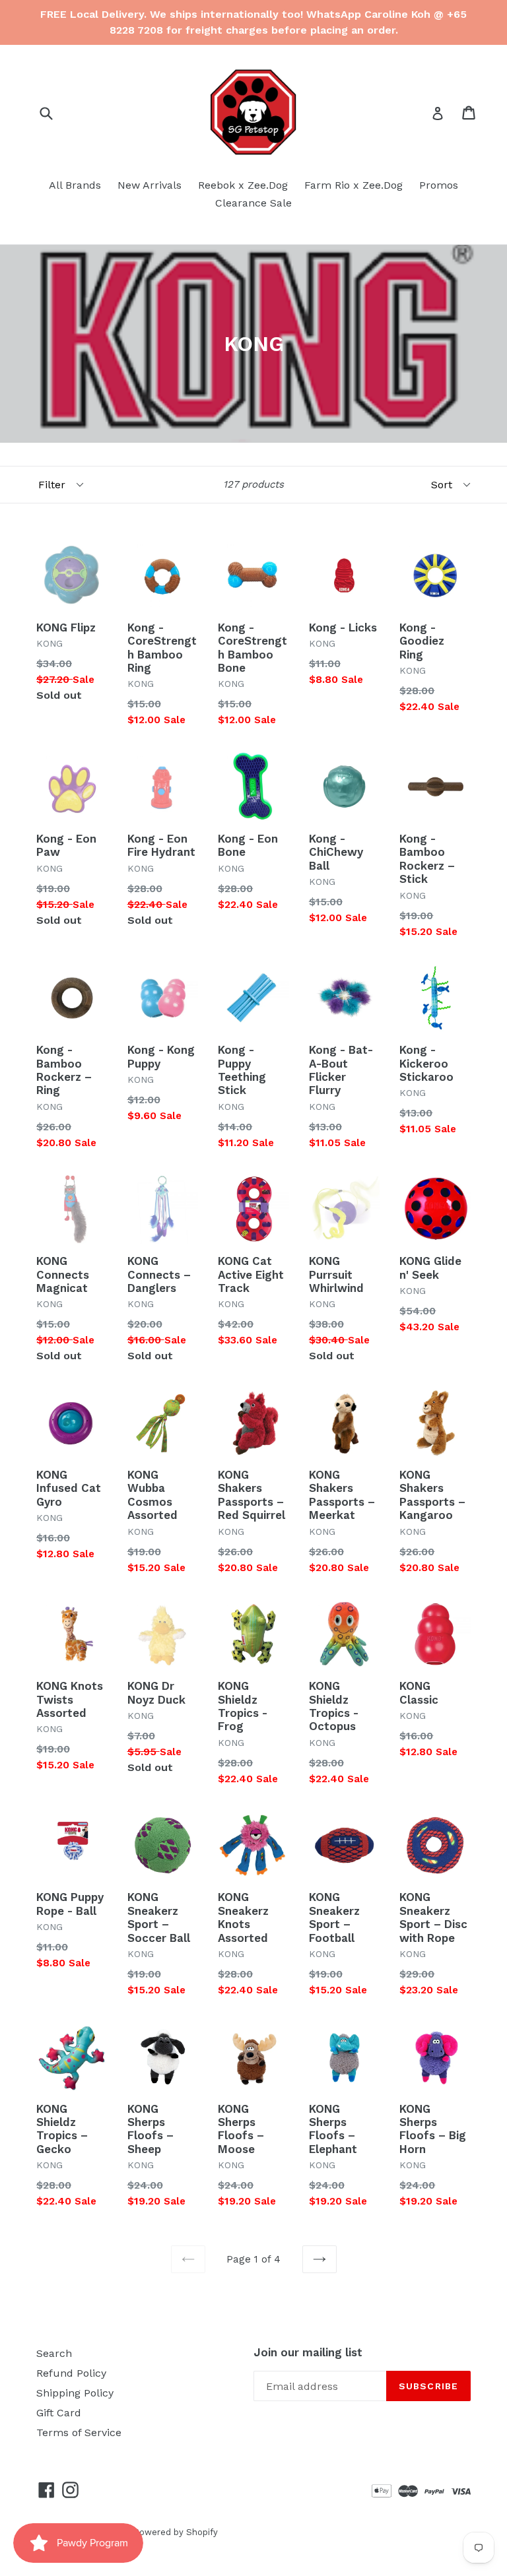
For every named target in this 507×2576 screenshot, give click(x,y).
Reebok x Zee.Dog (243, 185)
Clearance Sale (253, 203)
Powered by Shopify (176, 2532)
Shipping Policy (75, 2393)
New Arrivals (150, 185)
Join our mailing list (308, 2352)
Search (54, 2353)
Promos (439, 185)
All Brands (75, 185)
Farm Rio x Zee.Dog (354, 185)
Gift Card (59, 2413)
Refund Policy (71, 2373)
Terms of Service (79, 2432)
